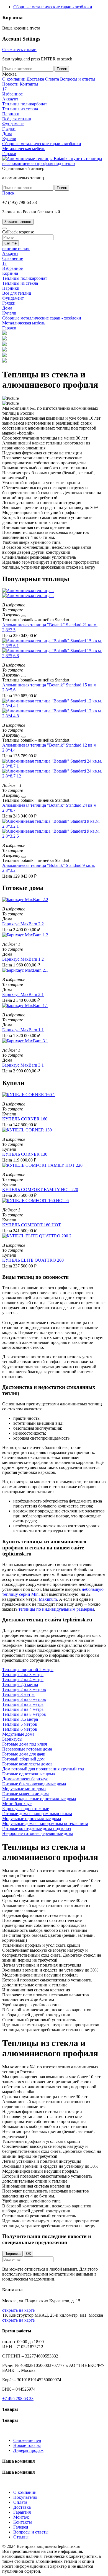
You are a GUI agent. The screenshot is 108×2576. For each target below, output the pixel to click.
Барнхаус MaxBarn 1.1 (23, 1030)
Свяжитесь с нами (19, 50)
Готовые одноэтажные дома (29, 1774)
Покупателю (25, 2497)
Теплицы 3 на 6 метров (24, 1699)
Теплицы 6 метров (20, 1729)
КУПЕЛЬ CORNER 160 (25, 1119)
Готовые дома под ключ (25, 1744)
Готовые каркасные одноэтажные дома (39, 1799)
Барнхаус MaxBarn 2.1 (23, 994)
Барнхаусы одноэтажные (26, 1809)
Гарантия (22, 2512)
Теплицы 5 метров (20, 1724)
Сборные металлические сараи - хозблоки (53, 7)
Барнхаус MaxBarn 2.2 (23, 924)
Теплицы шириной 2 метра (28, 1670)
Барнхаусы (12, 1739)
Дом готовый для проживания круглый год (43, 1769)
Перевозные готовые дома (27, 1749)
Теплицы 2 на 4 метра (23, 1679)
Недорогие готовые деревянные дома (38, 1833)
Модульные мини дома (24, 1789)
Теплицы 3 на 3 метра (23, 1704)
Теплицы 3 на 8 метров (24, 1714)
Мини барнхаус (17, 1804)
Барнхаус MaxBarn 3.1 (23, 1065)
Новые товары (27, 2445)
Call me (11, 243)
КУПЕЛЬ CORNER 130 (25, 1154)
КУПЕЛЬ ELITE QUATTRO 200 (33, 1260)
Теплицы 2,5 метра (20, 1684)
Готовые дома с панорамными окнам (37, 1814)
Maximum (48, 1599)
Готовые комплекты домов (27, 1764)
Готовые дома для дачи (24, 1754)
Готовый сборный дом (23, 1759)
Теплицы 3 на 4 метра (23, 1709)
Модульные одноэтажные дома (32, 1819)
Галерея (21, 2527)
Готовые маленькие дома (26, 1794)
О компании (14, 79)
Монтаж (21, 2517)
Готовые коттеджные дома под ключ (37, 1828)
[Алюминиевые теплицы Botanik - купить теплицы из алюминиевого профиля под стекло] (54, 163)
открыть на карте (18, 2310)
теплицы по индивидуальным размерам (56, 1609)
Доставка (36, 79)
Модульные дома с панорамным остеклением (45, 1824)
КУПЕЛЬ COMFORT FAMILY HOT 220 (40, 1190)
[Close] (4, 228)
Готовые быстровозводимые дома (34, 1784)
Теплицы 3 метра (18, 1694)
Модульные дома (18, 1734)
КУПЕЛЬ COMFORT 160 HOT (32, 1225)
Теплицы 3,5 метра (20, 1719)
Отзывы (21, 2537)
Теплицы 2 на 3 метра (23, 1675)
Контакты (29, 84)
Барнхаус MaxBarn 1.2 (23, 959)
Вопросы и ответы (78, 79)
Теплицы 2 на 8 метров (24, 1689)
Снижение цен (27, 2440)
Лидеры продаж (28, 2450)
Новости (11, 84)
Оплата (53, 79)
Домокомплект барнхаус (25, 1779)
